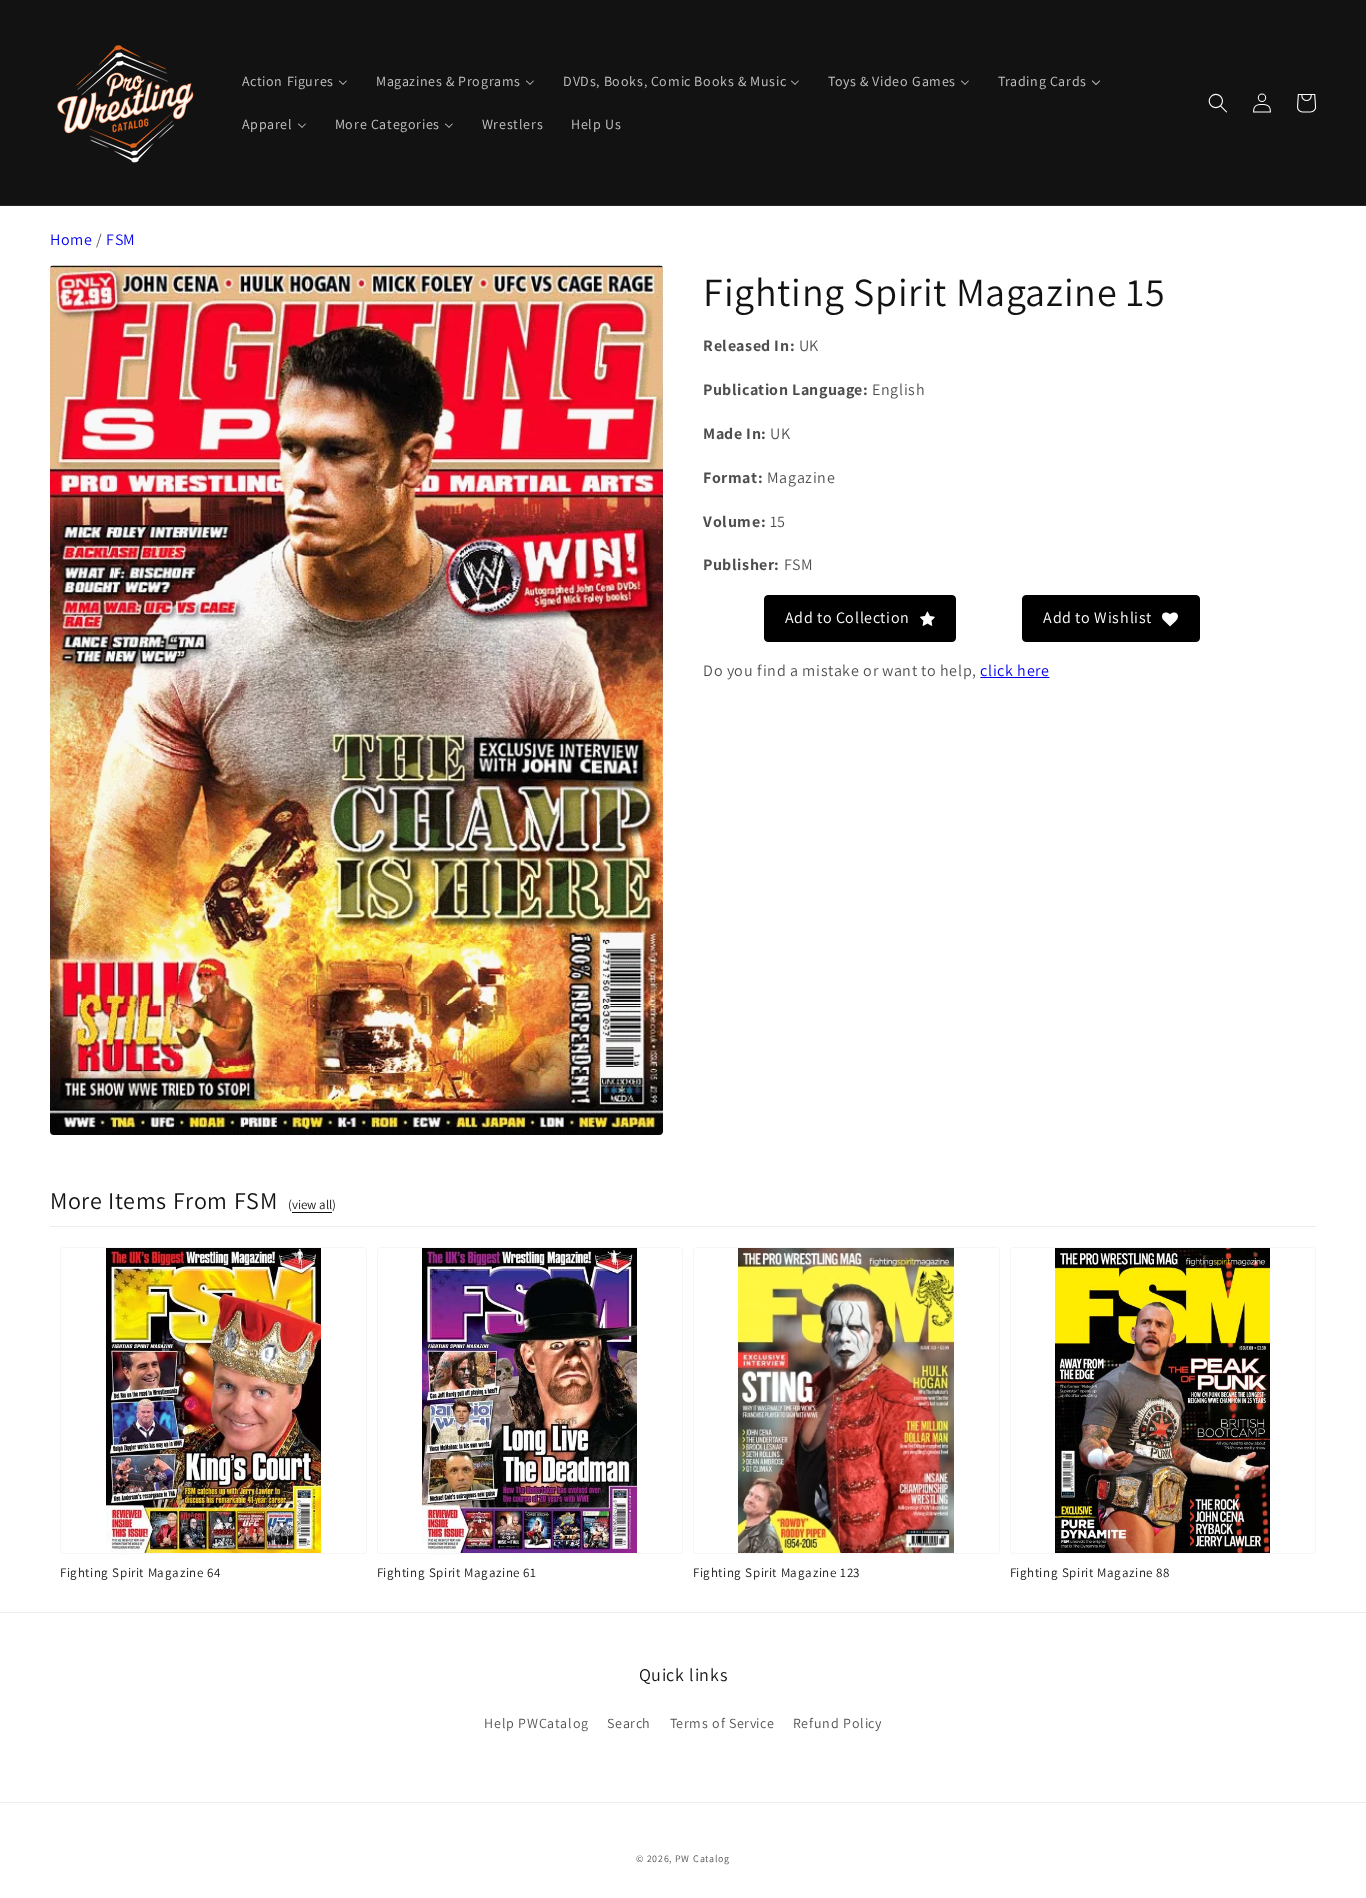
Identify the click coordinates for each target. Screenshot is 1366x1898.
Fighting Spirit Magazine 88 (1090, 1572)
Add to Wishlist (1097, 617)
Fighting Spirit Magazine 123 (776, 1572)
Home (71, 239)
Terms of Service (722, 1723)
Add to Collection (847, 617)
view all (312, 1204)
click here (1014, 669)
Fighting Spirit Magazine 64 (140, 1572)
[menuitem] (295, 81)
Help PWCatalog (536, 1723)
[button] (1218, 103)
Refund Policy (837, 1723)
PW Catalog (702, 1858)
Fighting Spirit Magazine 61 (457, 1572)
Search (629, 1723)
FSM (121, 239)
